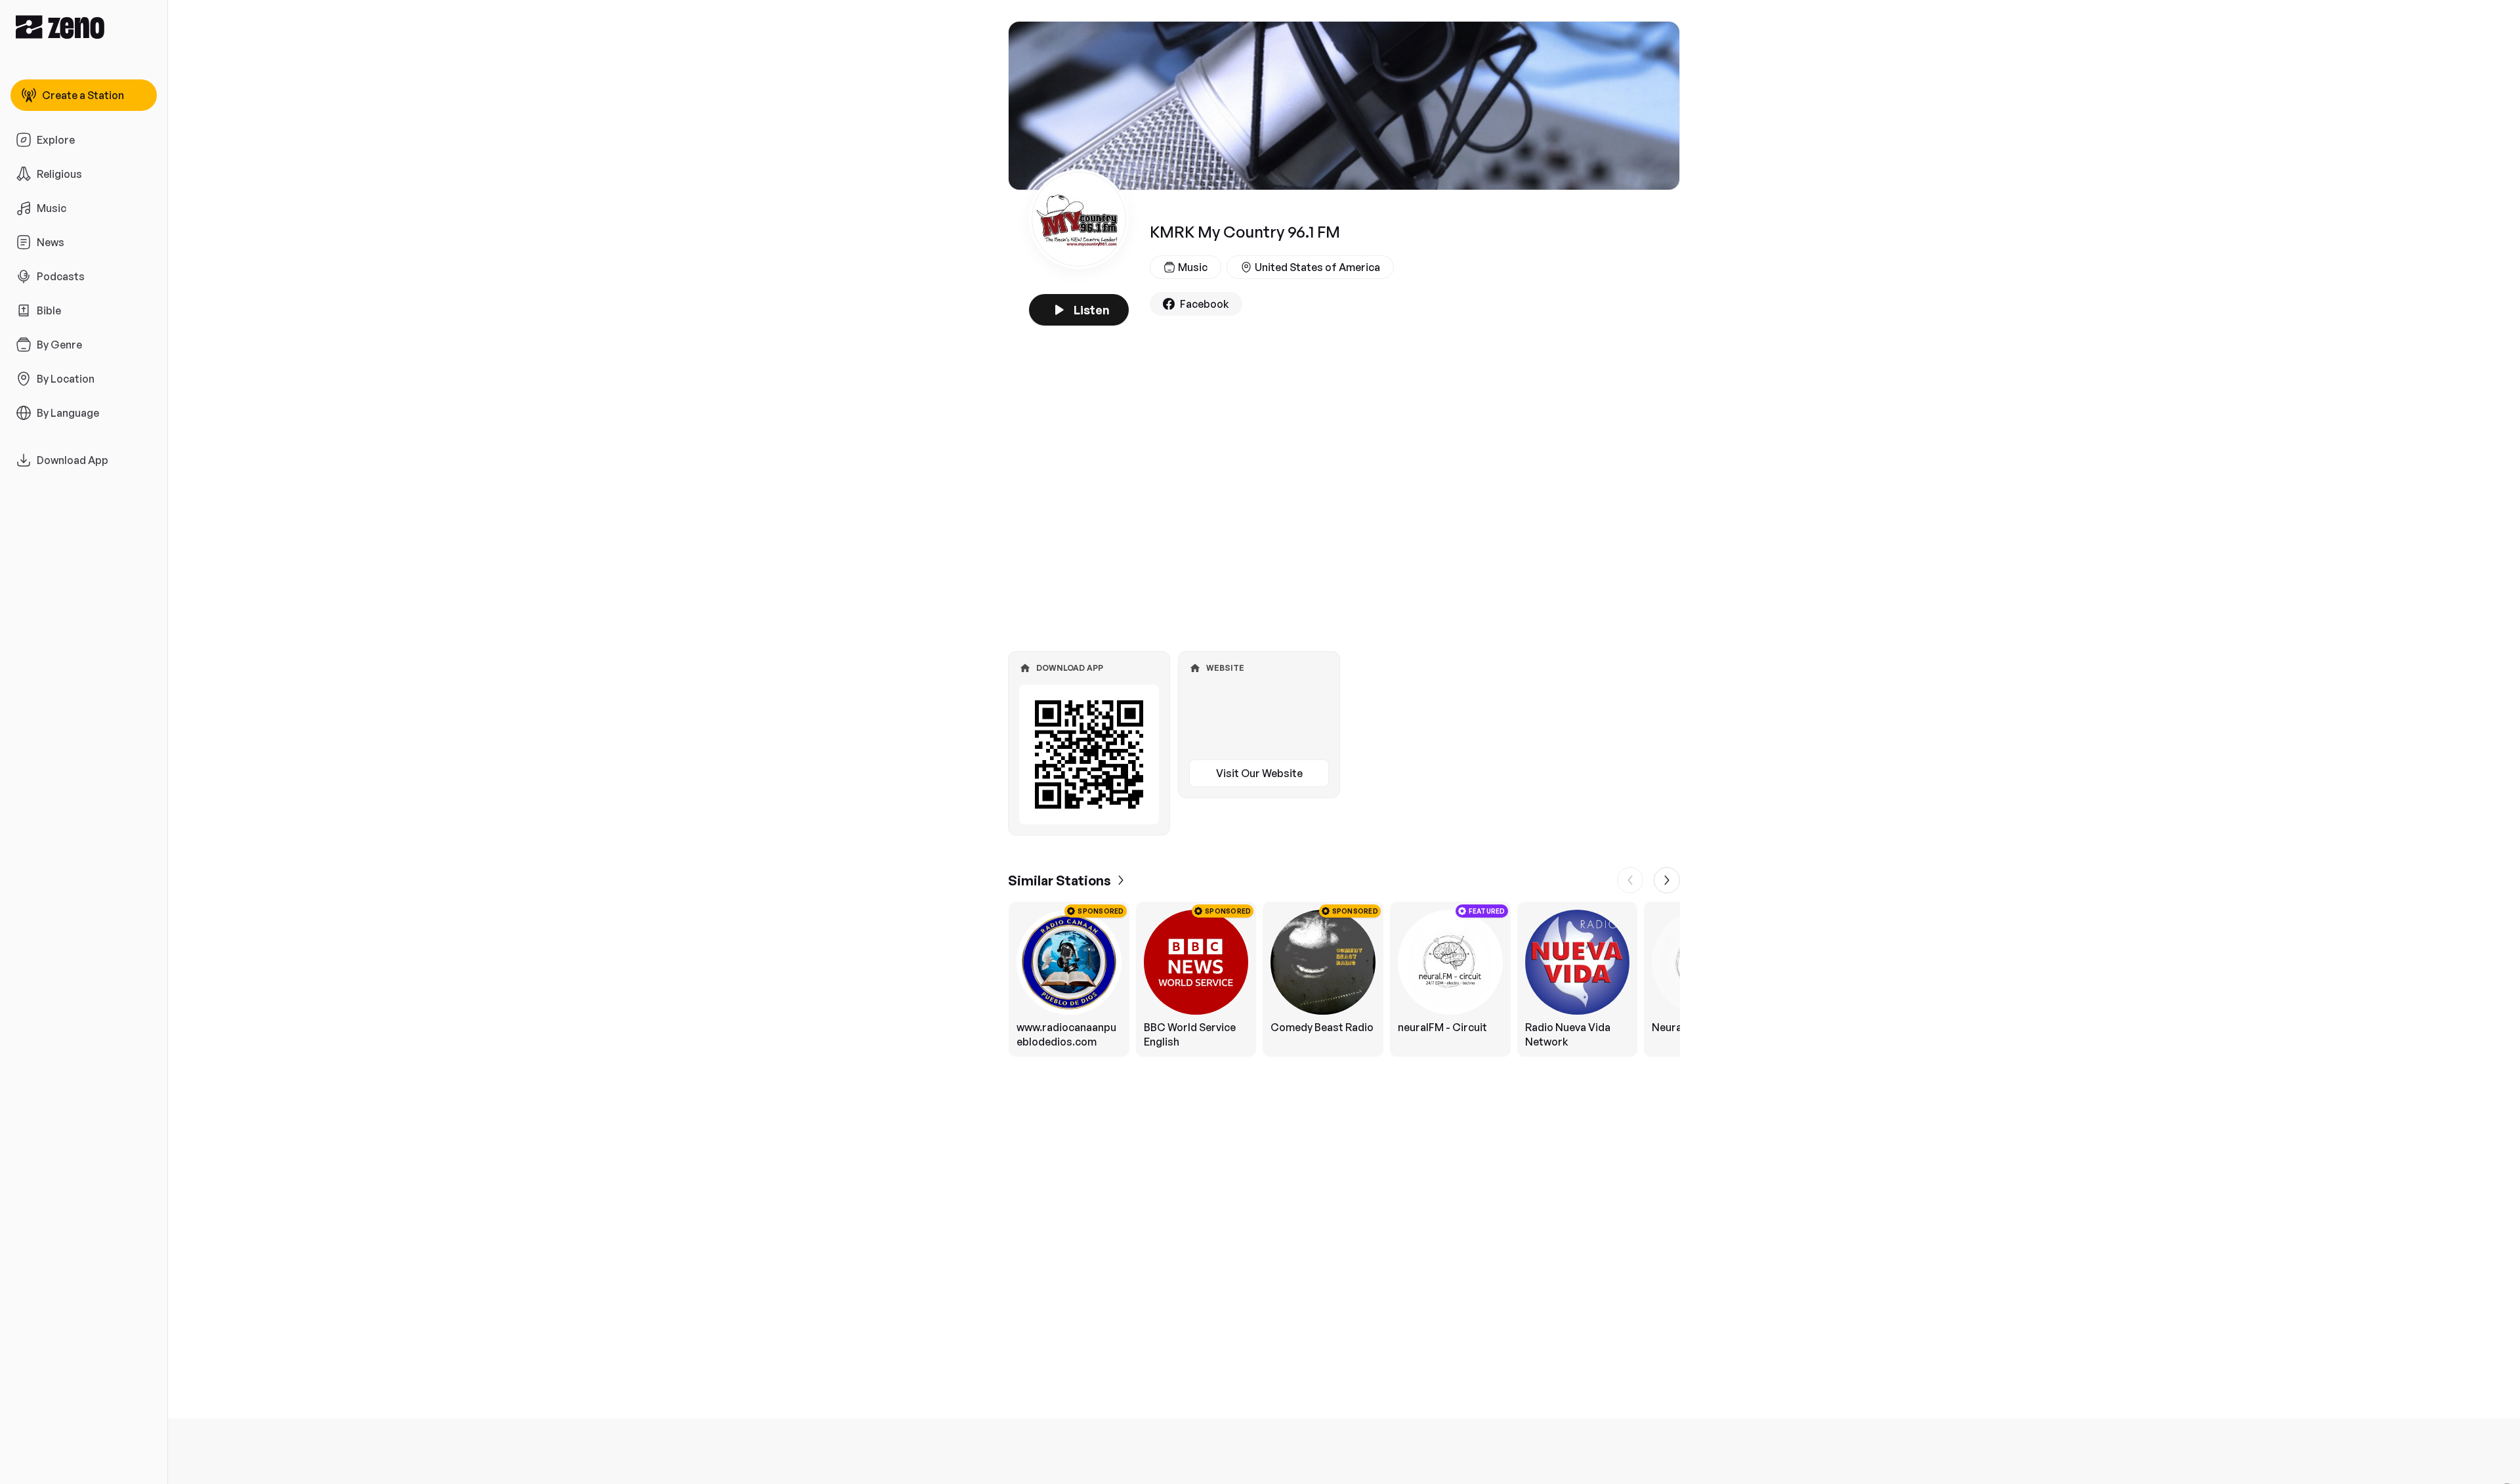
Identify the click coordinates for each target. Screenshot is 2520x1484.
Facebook (1205, 304)
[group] (1344, 979)
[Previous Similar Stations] (1630, 880)
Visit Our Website (1259, 773)
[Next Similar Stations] (1667, 880)
